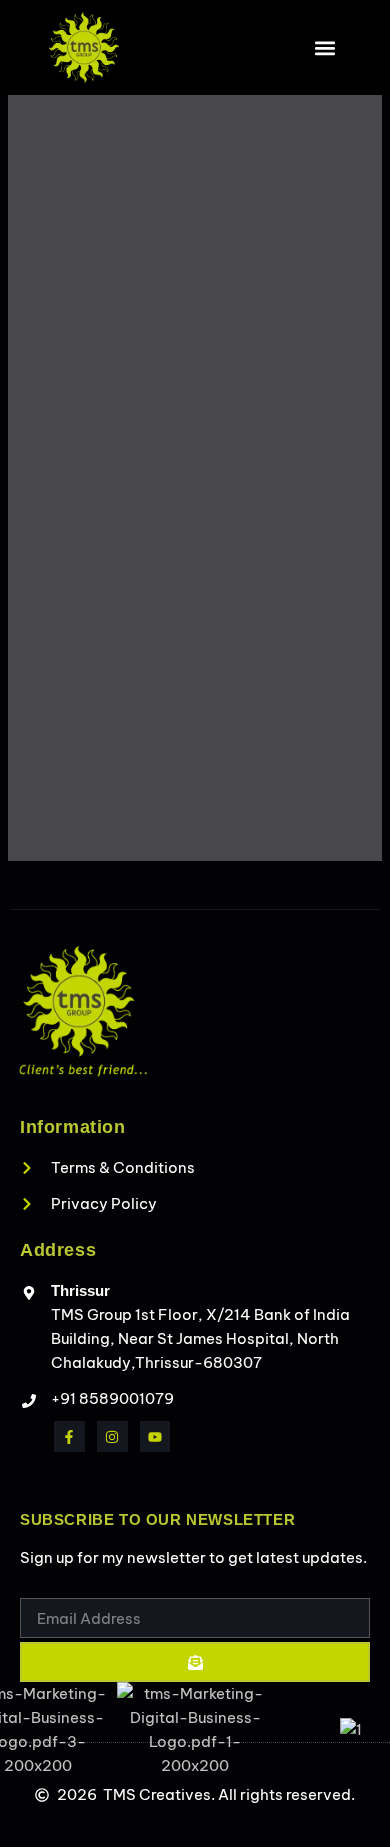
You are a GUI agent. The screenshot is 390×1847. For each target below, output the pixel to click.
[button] (324, 47)
